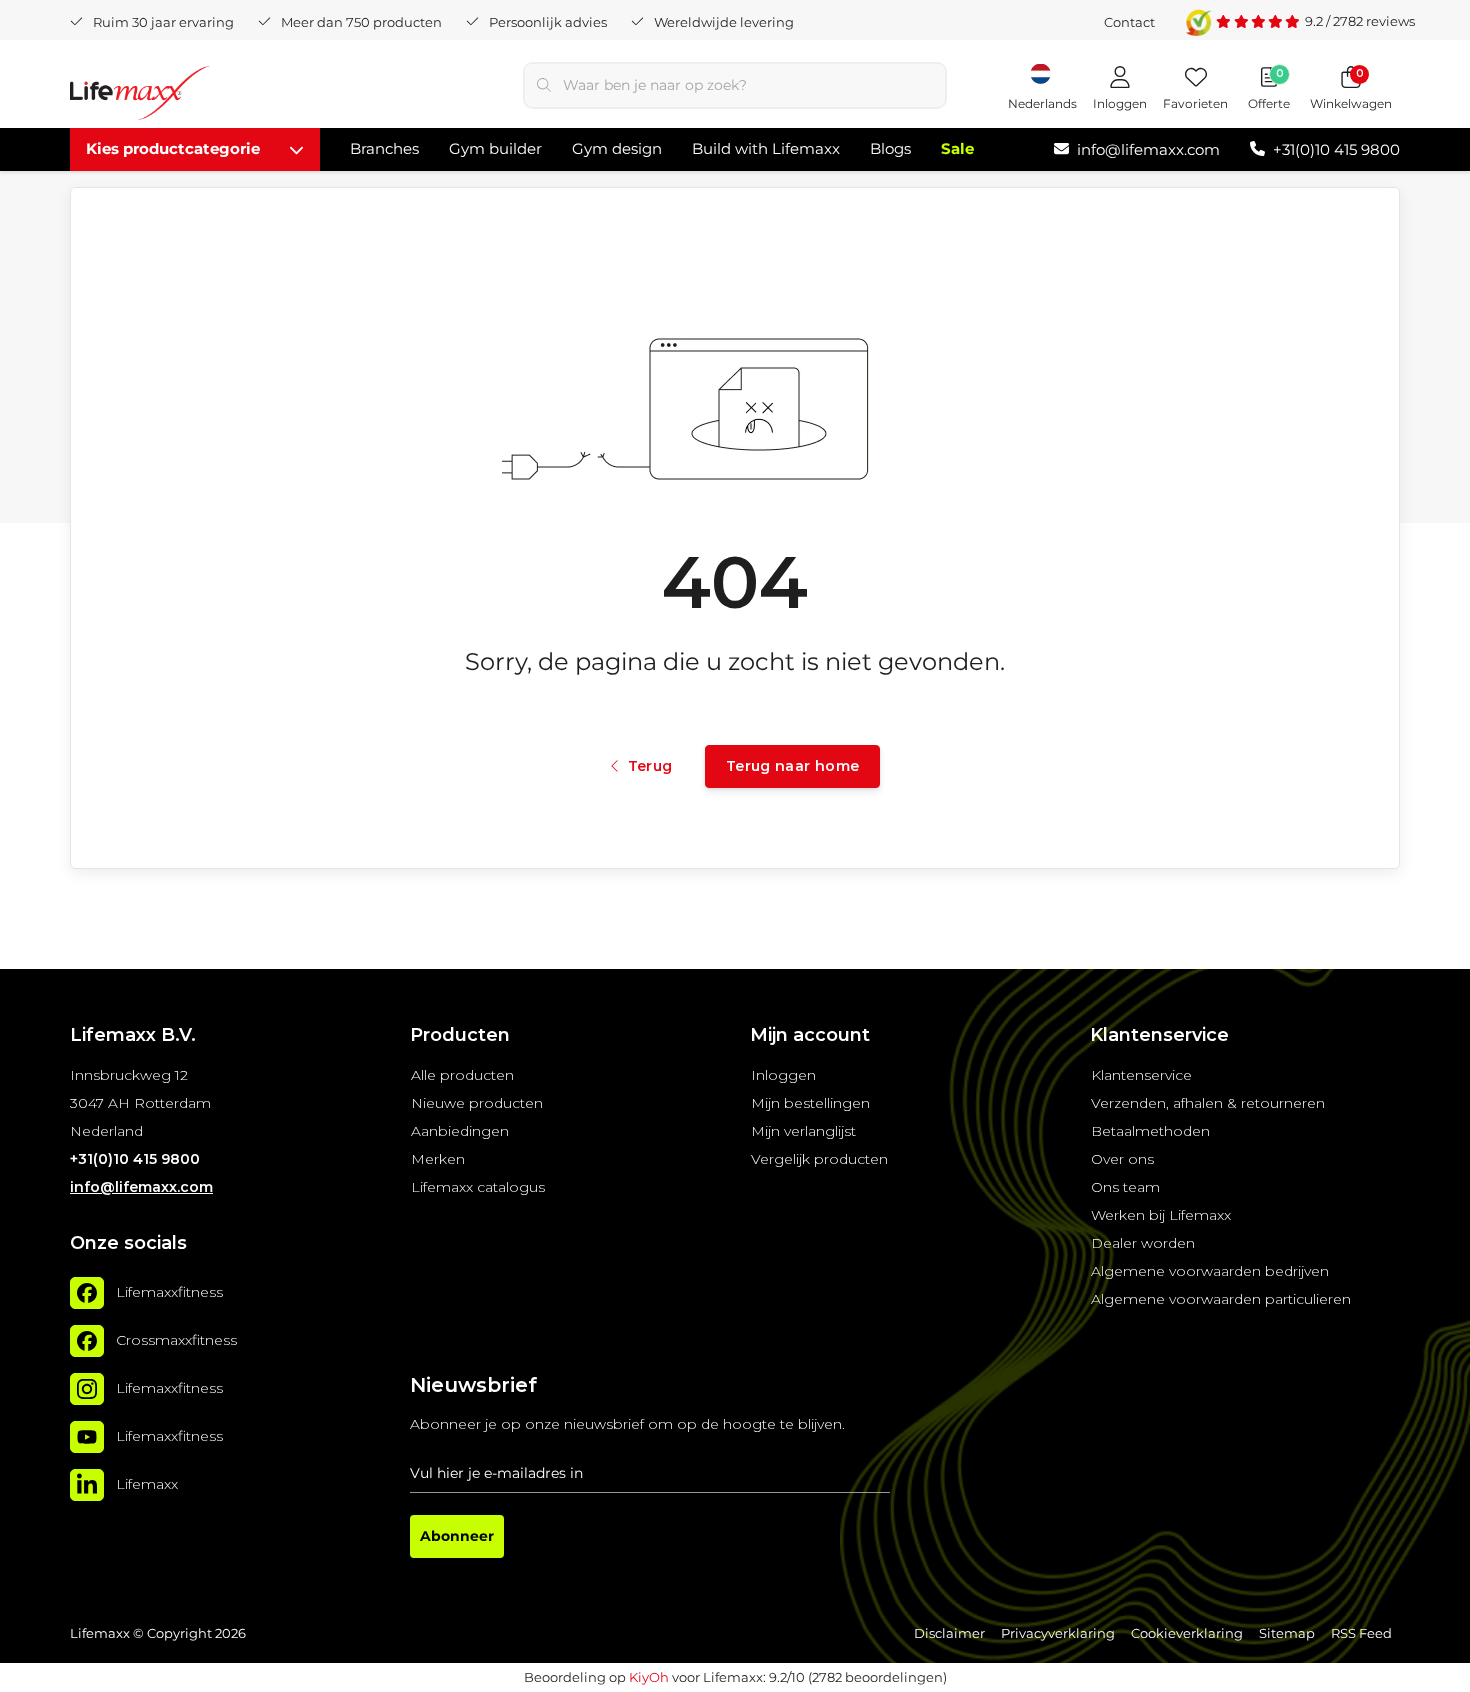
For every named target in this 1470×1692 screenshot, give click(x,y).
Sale (957, 148)
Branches (384, 148)
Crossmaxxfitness (176, 1340)
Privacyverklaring (1058, 1633)
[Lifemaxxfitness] (87, 1293)
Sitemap (1287, 1633)
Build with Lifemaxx (766, 148)
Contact (1129, 22)
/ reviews (1360, 21)
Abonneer (457, 1536)
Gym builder (495, 148)
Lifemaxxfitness (169, 1292)
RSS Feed (1361, 1633)
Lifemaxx (147, 1484)
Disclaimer (949, 1633)
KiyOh (649, 1677)
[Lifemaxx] (87, 1485)
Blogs (890, 148)
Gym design (617, 148)
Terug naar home (792, 766)
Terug (649, 766)
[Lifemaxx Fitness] (140, 96)
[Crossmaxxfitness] (87, 1341)
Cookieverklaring (1187, 1633)
